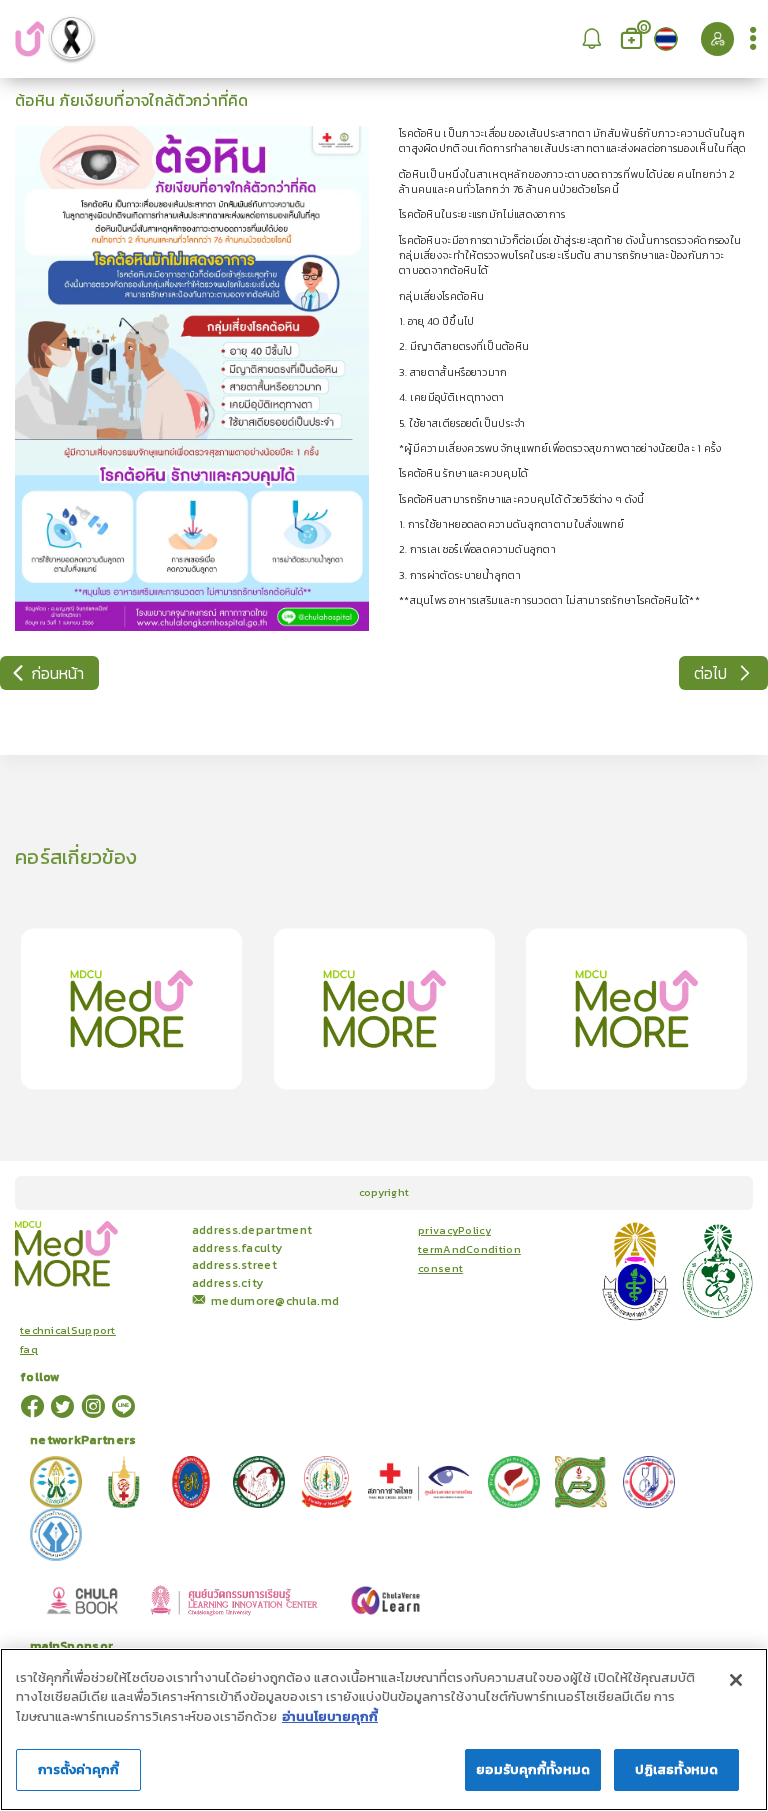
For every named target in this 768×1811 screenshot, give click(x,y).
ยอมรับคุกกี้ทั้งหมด (533, 1769)
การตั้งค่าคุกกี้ (78, 1769)
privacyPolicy (454, 1230)
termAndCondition (469, 1249)
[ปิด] (736, 1680)
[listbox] (591, 38)
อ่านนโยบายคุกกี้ (330, 1716)
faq (29, 1349)
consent (440, 1268)
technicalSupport (68, 1330)
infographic (159, 1225)
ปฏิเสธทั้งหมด (676, 1769)
